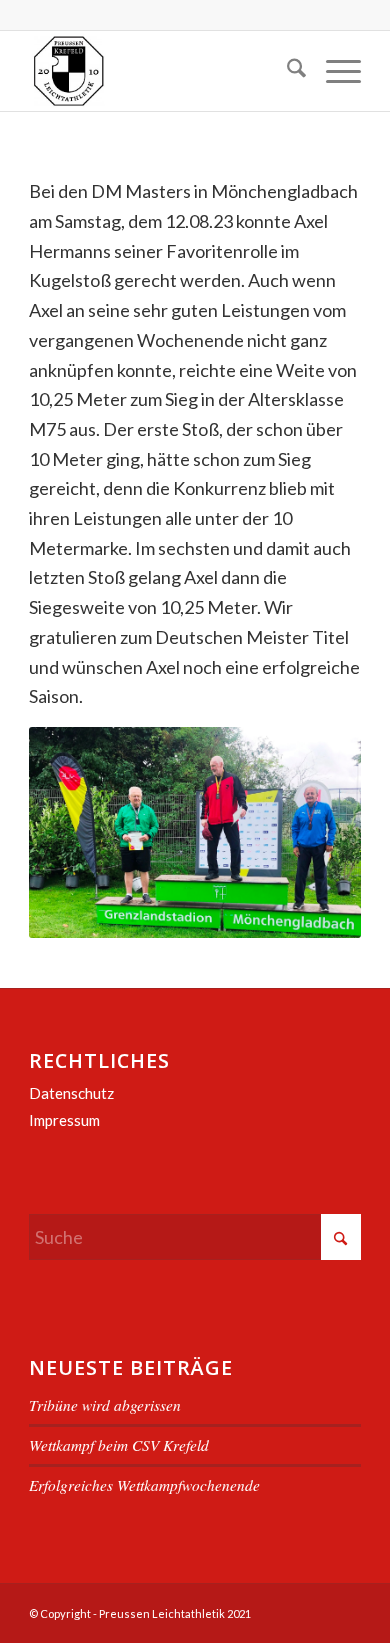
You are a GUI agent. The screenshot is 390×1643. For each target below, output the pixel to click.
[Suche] (286, 71)
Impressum (64, 1120)
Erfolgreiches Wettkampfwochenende (144, 1485)
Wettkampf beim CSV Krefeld (119, 1445)
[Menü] (333, 71)
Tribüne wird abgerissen (105, 1405)
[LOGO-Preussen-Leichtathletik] (161, 71)
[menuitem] (286, 71)
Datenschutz (71, 1093)
